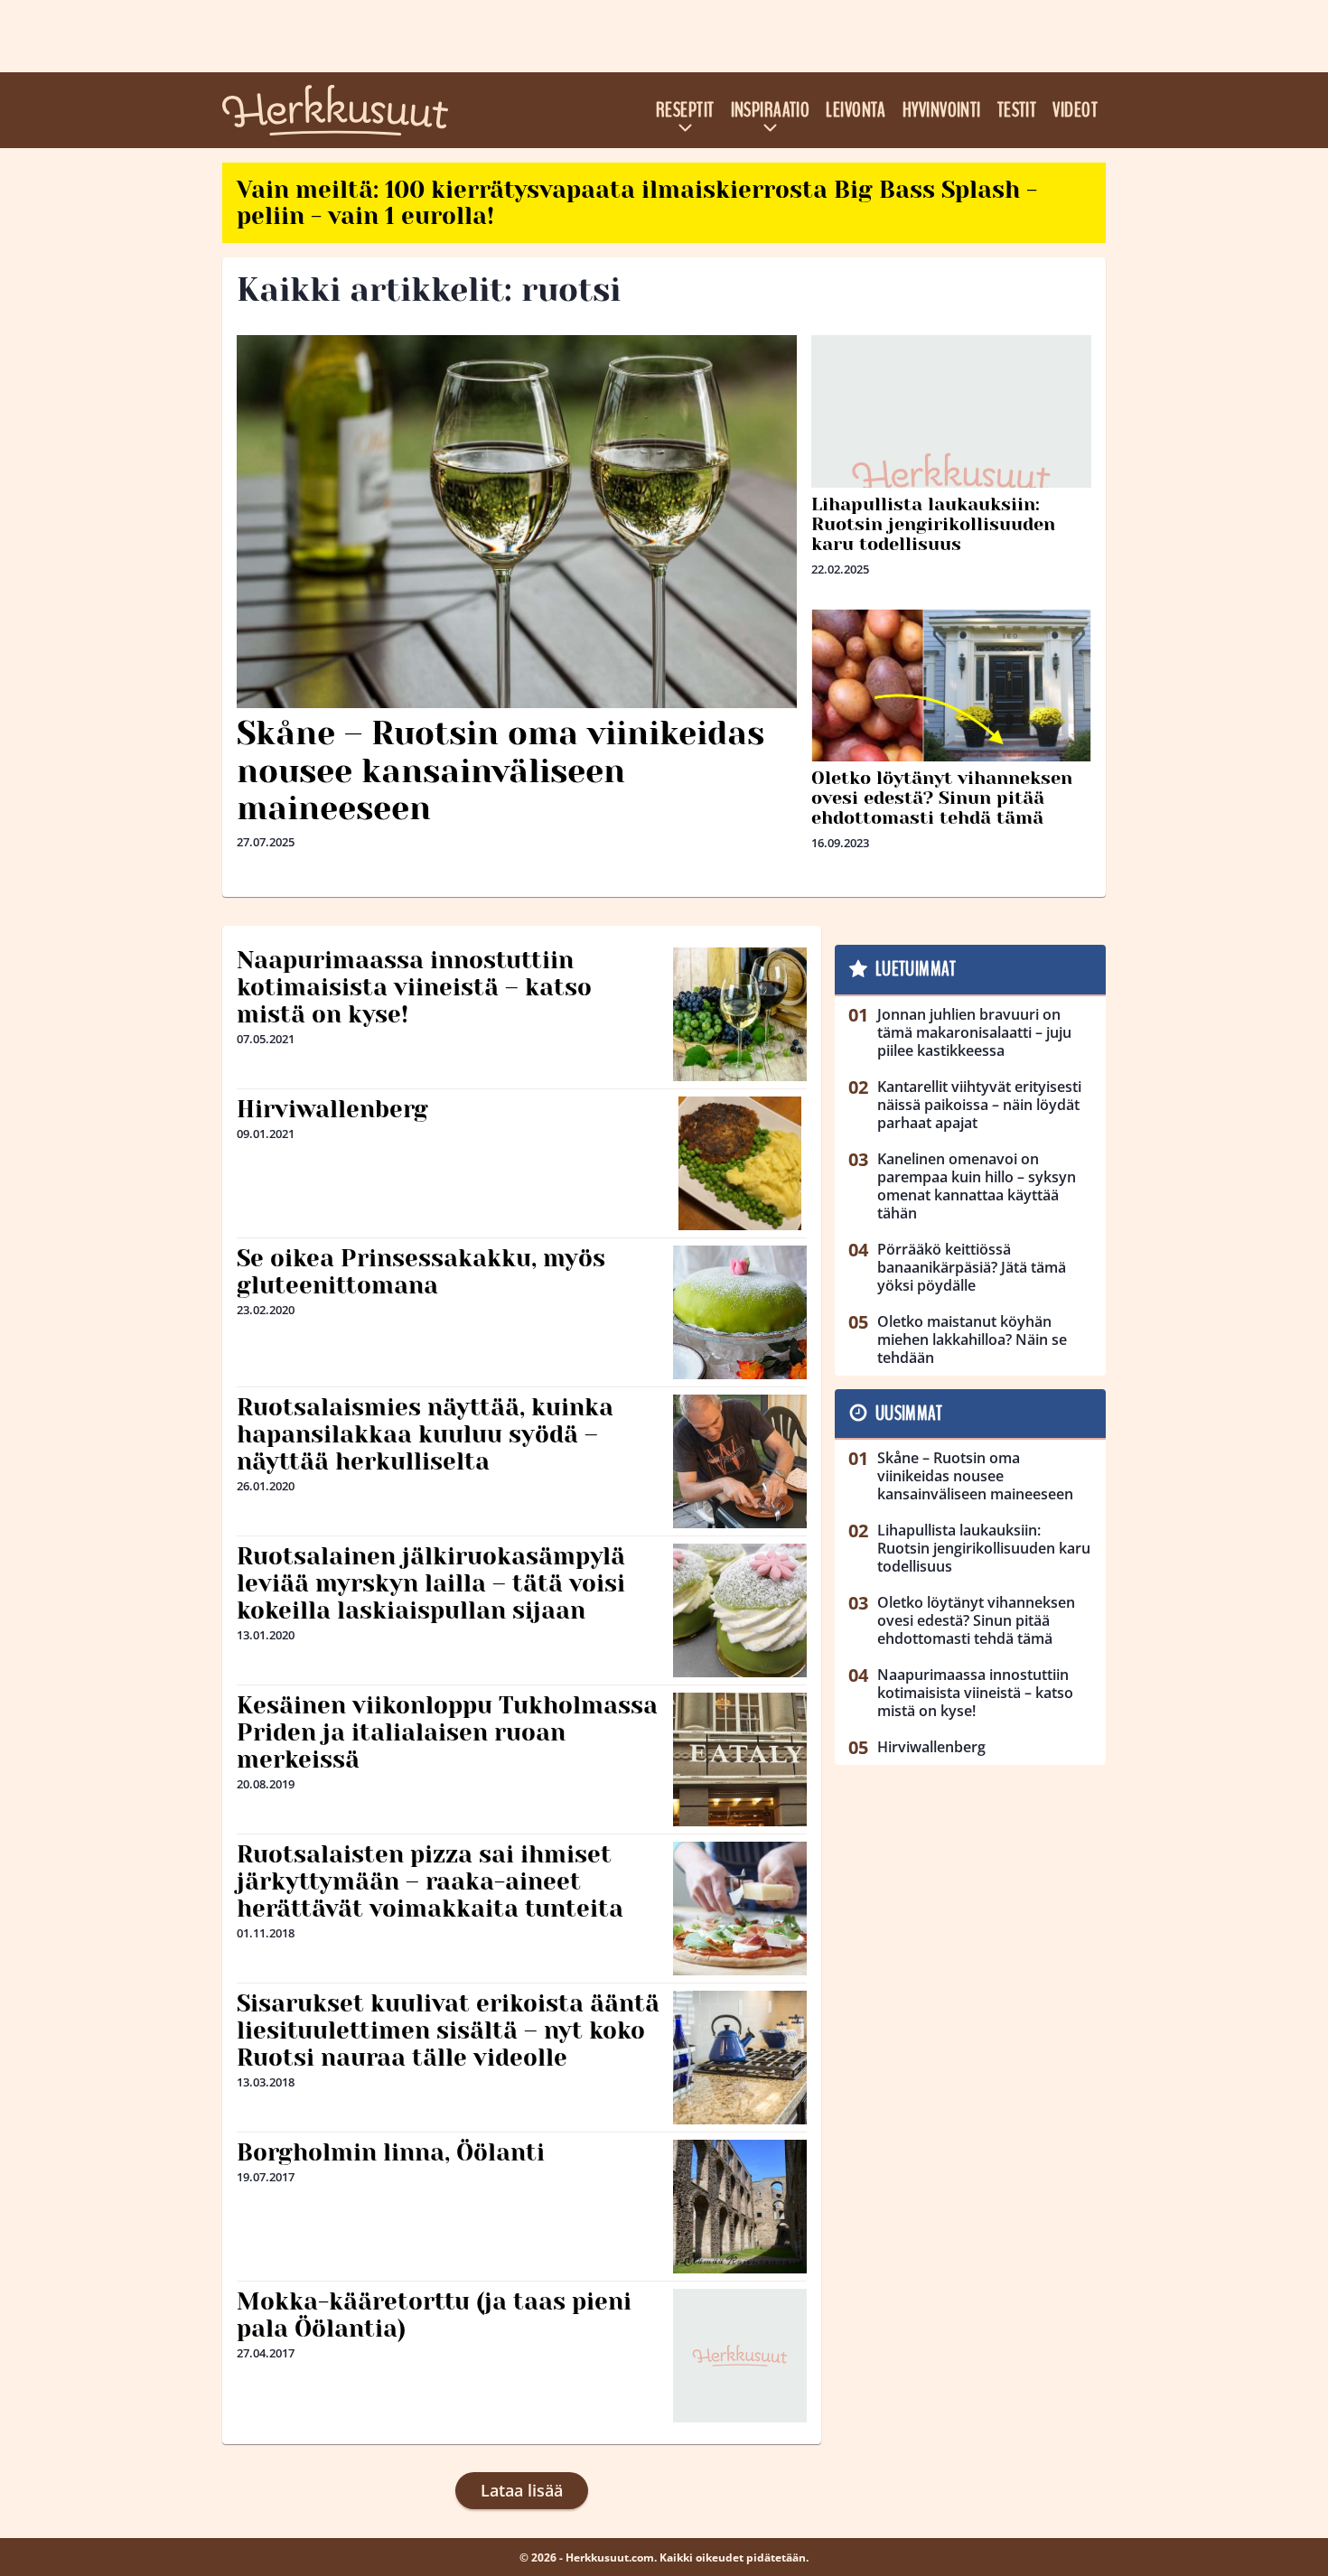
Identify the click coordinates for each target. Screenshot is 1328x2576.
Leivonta (856, 110)
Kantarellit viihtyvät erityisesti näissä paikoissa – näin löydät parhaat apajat (979, 1105)
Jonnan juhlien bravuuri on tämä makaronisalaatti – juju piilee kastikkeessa (974, 1032)
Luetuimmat (916, 969)
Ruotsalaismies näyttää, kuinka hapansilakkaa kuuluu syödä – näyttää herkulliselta (425, 1434)
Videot (1075, 110)
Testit (1017, 110)
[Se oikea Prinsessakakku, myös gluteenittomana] (740, 1312)
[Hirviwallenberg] (740, 1163)
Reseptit (685, 110)
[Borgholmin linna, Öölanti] (739, 2207)
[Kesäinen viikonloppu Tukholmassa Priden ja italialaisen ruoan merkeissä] (739, 1759)
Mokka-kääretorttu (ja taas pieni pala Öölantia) (434, 2315)
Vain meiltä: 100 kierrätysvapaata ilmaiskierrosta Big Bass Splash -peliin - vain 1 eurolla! (637, 203)
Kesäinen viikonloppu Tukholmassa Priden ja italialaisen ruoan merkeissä (447, 1732)
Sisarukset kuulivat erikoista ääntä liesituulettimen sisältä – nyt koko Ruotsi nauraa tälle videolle (448, 2030)
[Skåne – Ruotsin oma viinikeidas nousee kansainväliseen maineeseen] (517, 522)
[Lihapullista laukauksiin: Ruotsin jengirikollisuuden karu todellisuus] (951, 475)
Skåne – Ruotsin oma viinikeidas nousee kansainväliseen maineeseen (500, 771)
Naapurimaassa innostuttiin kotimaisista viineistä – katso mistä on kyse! (414, 987)
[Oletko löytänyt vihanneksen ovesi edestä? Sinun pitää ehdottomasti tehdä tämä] (951, 691)
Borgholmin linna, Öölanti (391, 2152)
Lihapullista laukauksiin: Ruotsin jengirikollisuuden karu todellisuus (933, 524)
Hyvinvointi (942, 110)
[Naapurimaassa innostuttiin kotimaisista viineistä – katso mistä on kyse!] (740, 1014)
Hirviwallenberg (332, 1109)
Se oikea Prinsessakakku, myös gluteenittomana (421, 1272)
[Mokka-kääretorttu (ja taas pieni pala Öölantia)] (740, 2356)
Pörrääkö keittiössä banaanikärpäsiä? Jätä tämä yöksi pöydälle (972, 1267)
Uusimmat (909, 1414)
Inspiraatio (771, 110)
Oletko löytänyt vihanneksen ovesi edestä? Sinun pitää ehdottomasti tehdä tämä (942, 798)
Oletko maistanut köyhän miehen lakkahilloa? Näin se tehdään (972, 1339)
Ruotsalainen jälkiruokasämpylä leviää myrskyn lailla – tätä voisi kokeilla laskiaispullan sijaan (431, 1583)
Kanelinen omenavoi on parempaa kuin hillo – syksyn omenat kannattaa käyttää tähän (977, 1186)
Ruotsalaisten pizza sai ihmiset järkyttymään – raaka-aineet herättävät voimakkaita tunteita (430, 1881)
